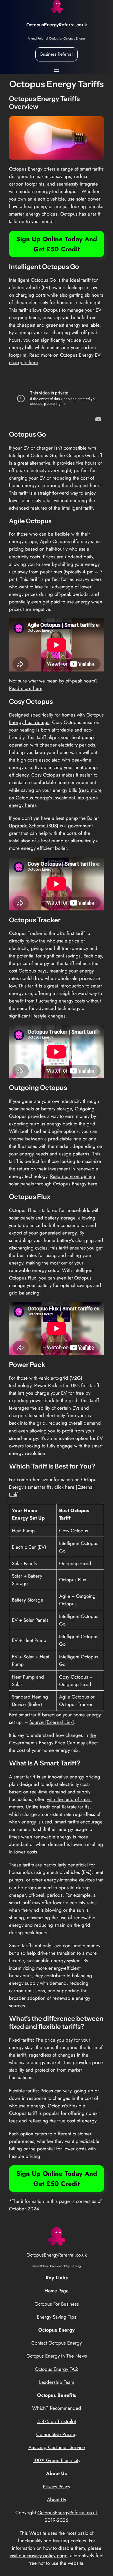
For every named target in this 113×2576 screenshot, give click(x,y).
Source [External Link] (52, 1722)
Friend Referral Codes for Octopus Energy (57, 38)
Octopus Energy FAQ (57, 2369)
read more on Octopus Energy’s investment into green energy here (55, 798)
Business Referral (57, 54)
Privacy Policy (57, 2487)
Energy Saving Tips (57, 2317)
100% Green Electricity (57, 2460)
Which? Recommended (57, 2408)
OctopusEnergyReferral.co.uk (57, 25)
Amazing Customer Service (57, 2447)
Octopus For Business (57, 2304)
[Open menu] (57, 70)
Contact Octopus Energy (57, 2343)
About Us (57, 2500)
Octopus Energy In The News (57, 2356)
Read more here (26, 688)
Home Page (57, 2291)
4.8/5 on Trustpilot (57, 2421)
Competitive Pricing (57, 2434)
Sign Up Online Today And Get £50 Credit (57, 244)
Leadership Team (57, 2382)
